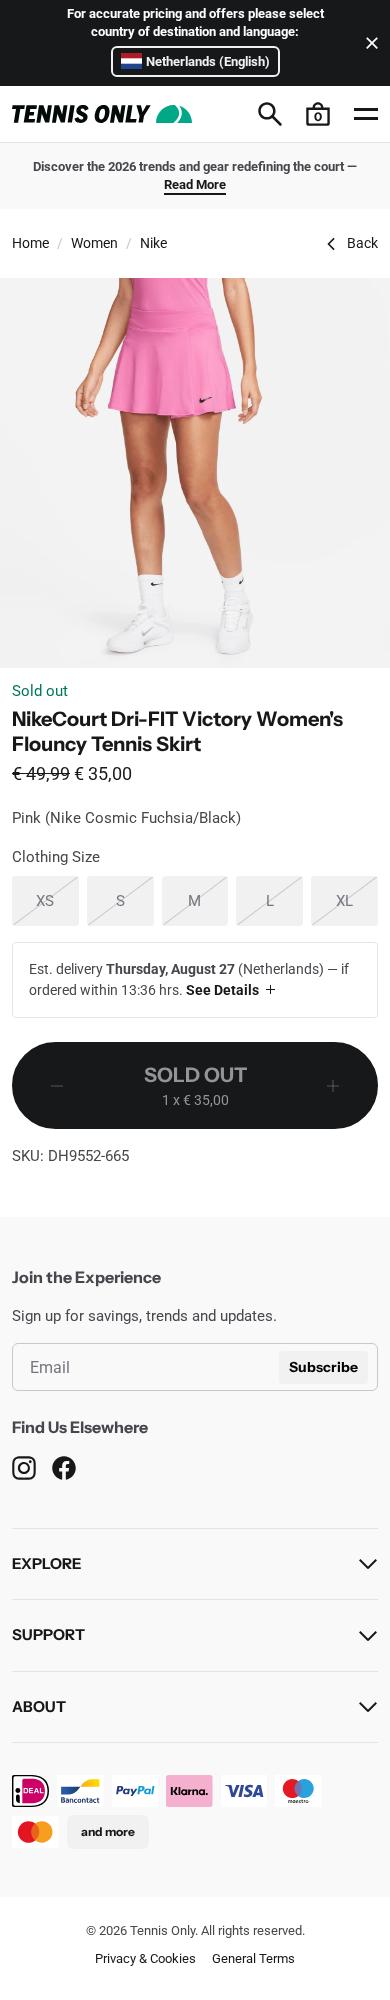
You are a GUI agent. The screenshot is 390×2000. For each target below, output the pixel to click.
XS (57, 900)
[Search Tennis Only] (270, 114)
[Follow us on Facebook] (64, 1468)
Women (94, 243)
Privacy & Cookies (145, 1958)
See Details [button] (222, 990)
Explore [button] (46, 1563)
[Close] (368, 43)
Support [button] (48, 1634)
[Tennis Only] (102, 114)
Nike (153, 243)
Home (30, 243)
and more (108, 1831)
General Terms (253, 1958)
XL (357, 900)
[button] (318, 114)
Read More (195, 184)
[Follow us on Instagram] (24, 1468)
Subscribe (323, 1367)
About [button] (39, 1706)
